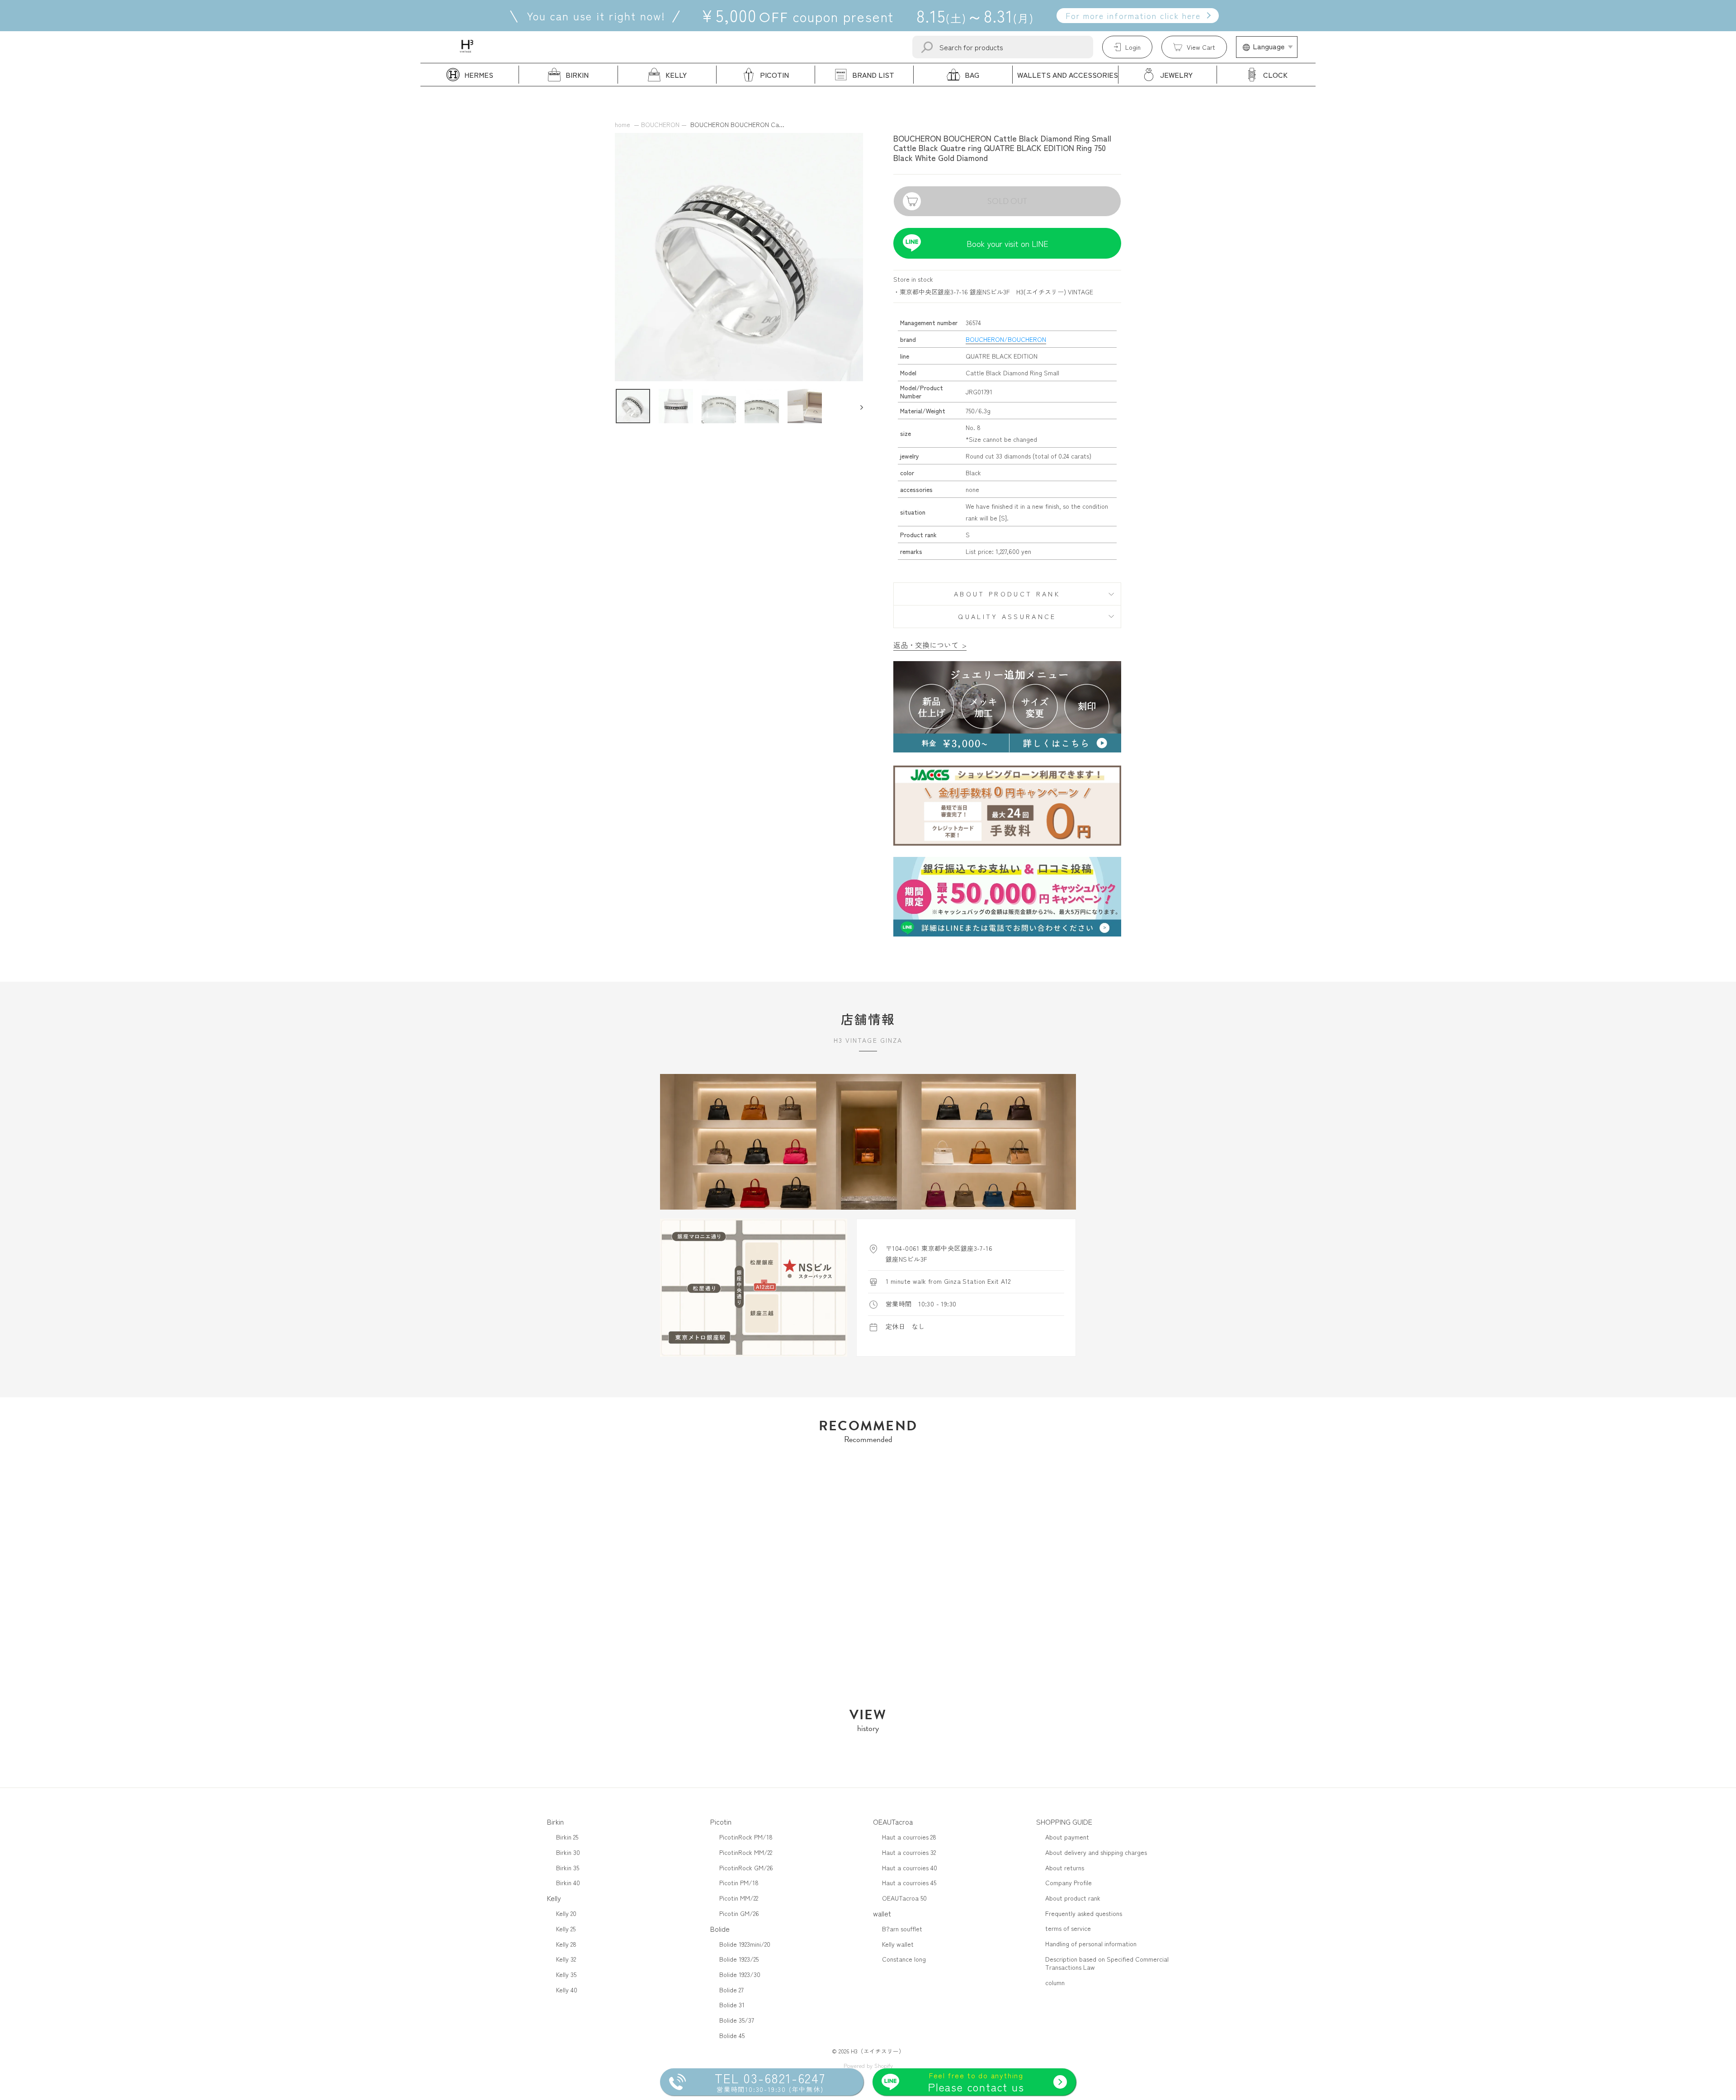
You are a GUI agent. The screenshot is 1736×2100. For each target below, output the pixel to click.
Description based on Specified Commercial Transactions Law (1107, 1963)
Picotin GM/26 (739, 1913)
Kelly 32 (566, 1959)
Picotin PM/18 (739, 1882)
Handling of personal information (1091, 1944)
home (623, 124)
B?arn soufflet (902, 1929)
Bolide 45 (732, 2035)
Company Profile (1068, 1882)
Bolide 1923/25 (739, 1959)
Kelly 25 (566, 1929)
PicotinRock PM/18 (746, 1837)
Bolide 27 (731, 1990)
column (1055, 1982)
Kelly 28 (566, 1944)
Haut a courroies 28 (909, 1837)
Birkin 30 (568, 1852)
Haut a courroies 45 (909, 1882)
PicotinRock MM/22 (746, 1852)
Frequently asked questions (1084, 1913)
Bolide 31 (732, 2005)
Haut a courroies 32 (909, 1852)
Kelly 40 (567, 1990)
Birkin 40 (568, 1882)
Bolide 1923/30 (740, 1974)
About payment (1067, 1837)
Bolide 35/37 (737, 2020)
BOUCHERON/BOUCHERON (1006, 339)
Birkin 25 (567, 1837)
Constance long (904, 1959)
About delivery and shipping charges (1096, 1852)
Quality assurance (1007, 616)
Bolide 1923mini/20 (745, 1944)
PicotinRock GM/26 (746, 1868)
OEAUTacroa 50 (904, 1898)
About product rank (1007, 594)
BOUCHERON (660, 124)
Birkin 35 (568, 1868)
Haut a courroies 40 (910, 1868)
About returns (1065, 1868)
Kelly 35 (566, 1974)
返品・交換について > (930, 645)
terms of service (1068, 1928)
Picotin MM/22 (739, 1898)
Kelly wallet (898, 1944)
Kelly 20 (566, 1913)
